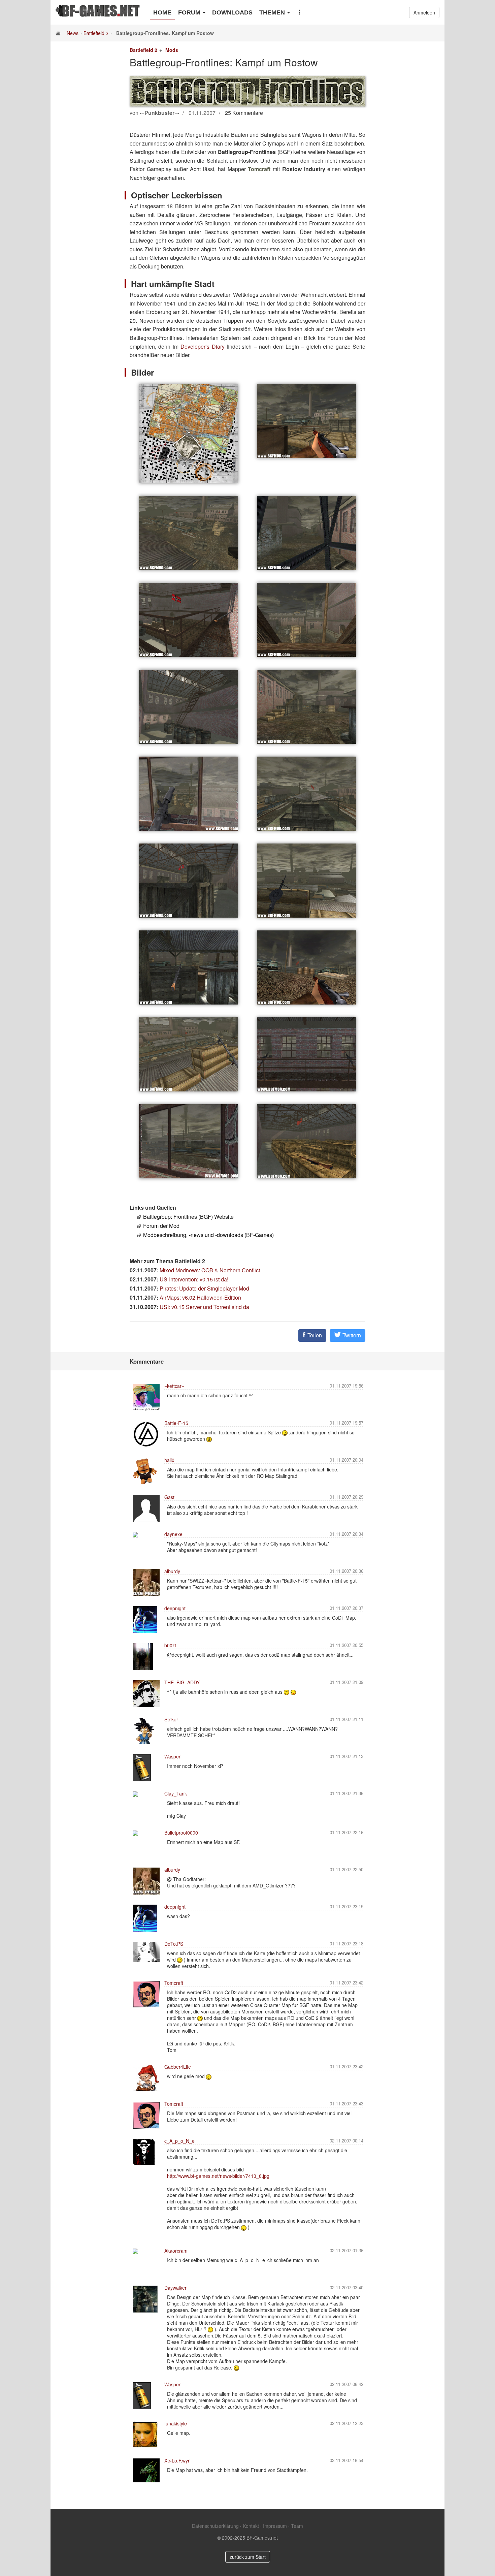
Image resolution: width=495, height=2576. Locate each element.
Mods (172, 50)
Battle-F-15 (176, 1423)
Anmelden (424, 12)
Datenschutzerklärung (215, 2526)
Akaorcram (176, 2251)
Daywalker (175, 2288)
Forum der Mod (161, 1226)
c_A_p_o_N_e (179, 2141)
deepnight (175, 1608)
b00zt (170, 1645)
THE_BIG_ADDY (182, 1682)
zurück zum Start (248, 2557)
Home (162, 12)
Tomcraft (174, 1983)
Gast (169, 1497)
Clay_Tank (176, 1793)
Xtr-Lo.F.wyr (177, 2460)
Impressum (275, 2526)
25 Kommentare (244, 113)
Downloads (232, 12)
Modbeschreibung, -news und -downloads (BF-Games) (208, 1235)
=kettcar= (174, 1386)
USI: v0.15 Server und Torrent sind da (204, 1307)
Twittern (351, 1335)
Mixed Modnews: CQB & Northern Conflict (210, 1270)
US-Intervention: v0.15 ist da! (194, 1279)
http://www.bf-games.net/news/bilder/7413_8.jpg (218, 2176)
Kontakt (251, 2526)
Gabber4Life (178, 2067)
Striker (171, 1719)
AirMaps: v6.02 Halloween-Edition (200, 1297)
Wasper (172, 1756)
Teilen (314, 1335)
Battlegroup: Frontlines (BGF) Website (188, 1217)
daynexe (173, 1534)
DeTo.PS (174, 1944)
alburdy (172, 1571)
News (73, 33)
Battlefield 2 (96, 33)
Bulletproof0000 (181, 1833)
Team (297, 2526)
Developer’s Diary (202, 346)
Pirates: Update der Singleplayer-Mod (204, 1288)
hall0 (169, 1460)
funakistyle (176, 2423)
